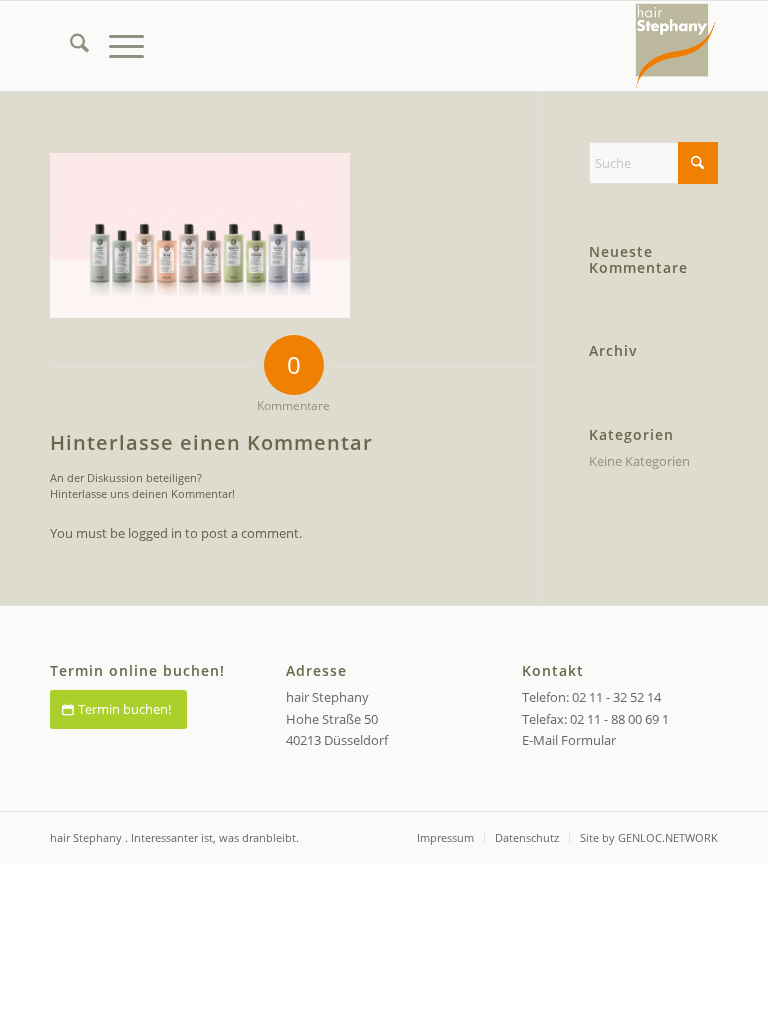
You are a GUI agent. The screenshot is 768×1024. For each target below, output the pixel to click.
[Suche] (69, 46)
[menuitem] (69, 46)
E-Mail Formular (569, 740)
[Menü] (116, 46)
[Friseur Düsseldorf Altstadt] (675, 46)
